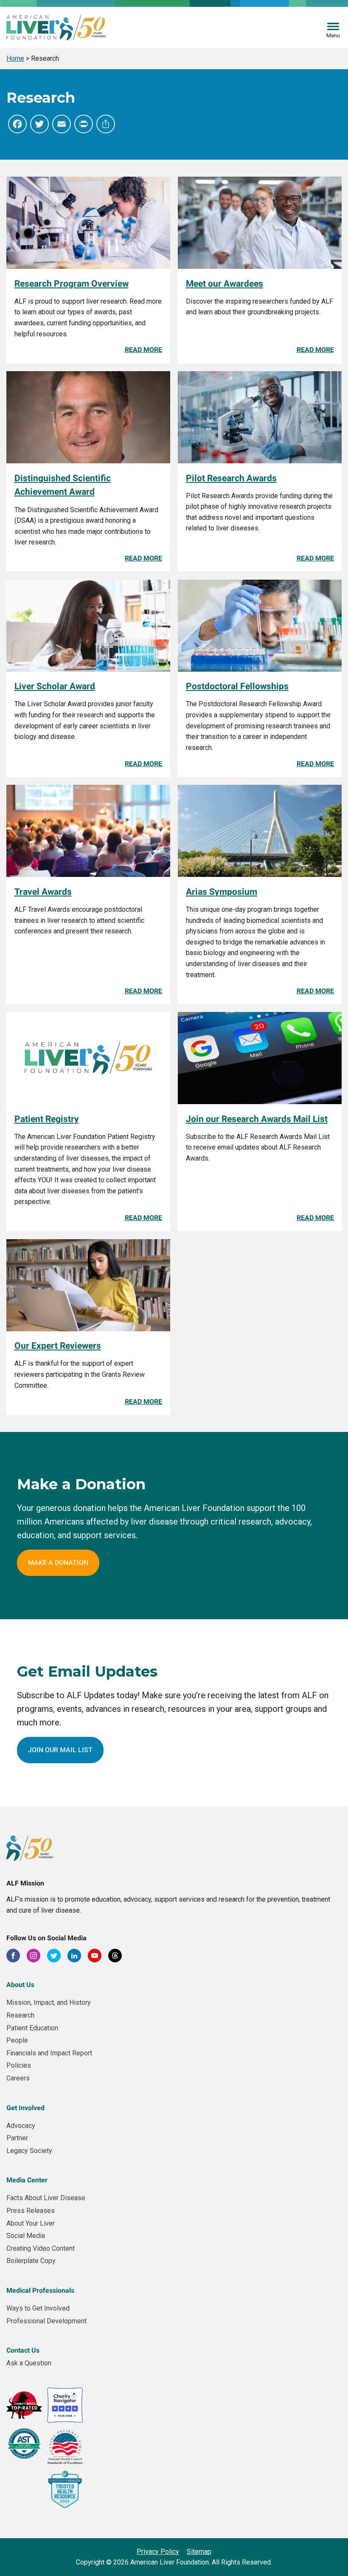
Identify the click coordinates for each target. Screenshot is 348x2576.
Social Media (26, 2236)
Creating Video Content (41, 2248)
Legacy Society (29, 2151)
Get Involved (25, 2108)
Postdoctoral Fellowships (237, 686)
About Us (20, 1985)
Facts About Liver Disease (46, 2198)
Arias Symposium (222, 892)
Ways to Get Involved (38, 2308)
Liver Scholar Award (55, 686)
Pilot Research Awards (231, 478)
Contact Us (23, 2350)
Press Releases (31, 2211)
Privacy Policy (158, 2552)
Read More (143, 350)
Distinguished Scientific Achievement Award (63, 485)
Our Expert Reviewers (58, 1346)
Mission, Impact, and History (49, 2002)
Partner (17, 2138)
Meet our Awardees (225, 284)
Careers (18, 2078)
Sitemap (199, 2552)
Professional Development (46, 2321)
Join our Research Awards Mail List (257, 1119)
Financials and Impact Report (49, 2053)
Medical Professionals (40, 2290)
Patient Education (32, 2028)
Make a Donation (58, 1563)
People (17, 2040)
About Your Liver (31, 2223)
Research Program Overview (72, 284)
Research (20, 2015)
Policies (19, 2065)
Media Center (27, 2180)
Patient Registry (47, 1119)
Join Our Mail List (60, 1750)
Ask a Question (29, 2363)
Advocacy (21, 2126)
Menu (333, 35)
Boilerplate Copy (31, 2261)
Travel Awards (43, 892)
